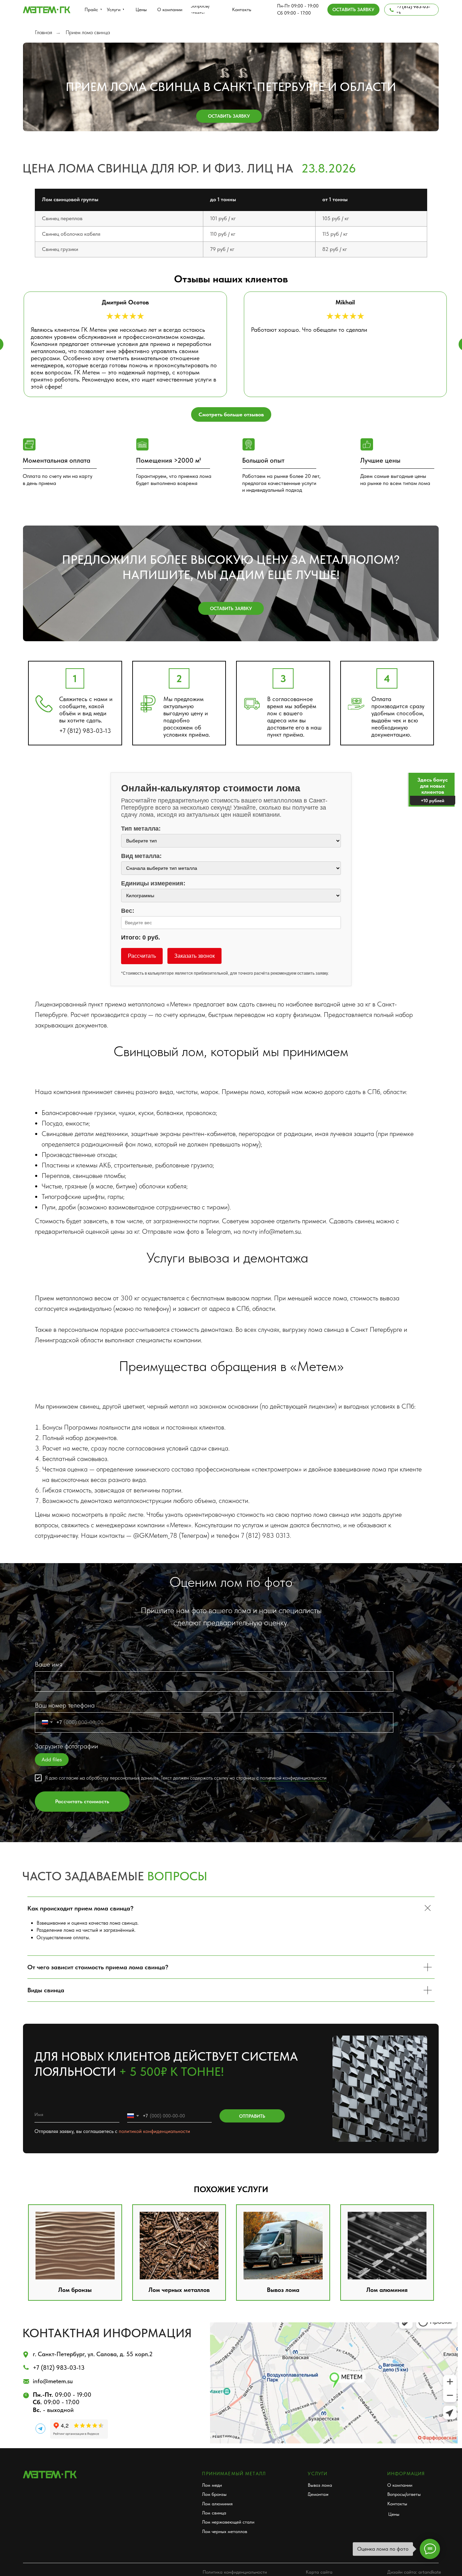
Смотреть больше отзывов (231, 414)
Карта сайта (319, 2572)
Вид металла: (141, 856)
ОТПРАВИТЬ (252, 2116)
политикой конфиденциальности (293, 1778)
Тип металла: (141, 829)
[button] (353, 9)
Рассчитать (142, 956)
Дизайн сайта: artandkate (414, 2572)
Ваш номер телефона (65, 1705)
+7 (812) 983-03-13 (85, 731)
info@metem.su (53, 2381)
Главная (43, 32)
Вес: (128, 911)
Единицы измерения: (153, 883)
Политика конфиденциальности (235, 2572)
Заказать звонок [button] (194, 956)
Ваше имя (49, 1664)
